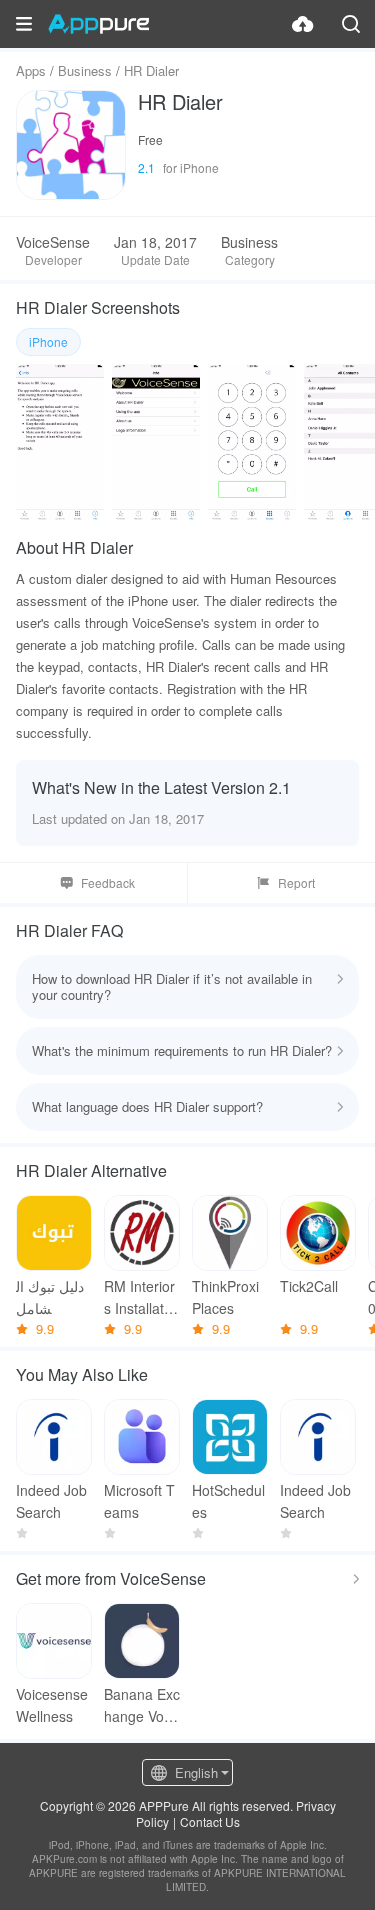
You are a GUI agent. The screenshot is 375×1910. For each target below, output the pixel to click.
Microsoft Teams (139, 1501)
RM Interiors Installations (139, 1297)
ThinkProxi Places (225, 1297)
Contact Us (210, 1821)
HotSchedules (228, 1501)
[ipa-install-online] (303, 24)
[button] (24, 24)
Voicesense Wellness (52, 1705)
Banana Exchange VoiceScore (142, 1705)
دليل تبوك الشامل (50, 1297)
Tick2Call (309, 1286)
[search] (351, 24)
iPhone (48, 341)
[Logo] (98, 24)
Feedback (108, 882)
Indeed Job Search (51, 1501)
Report (296, 882)
